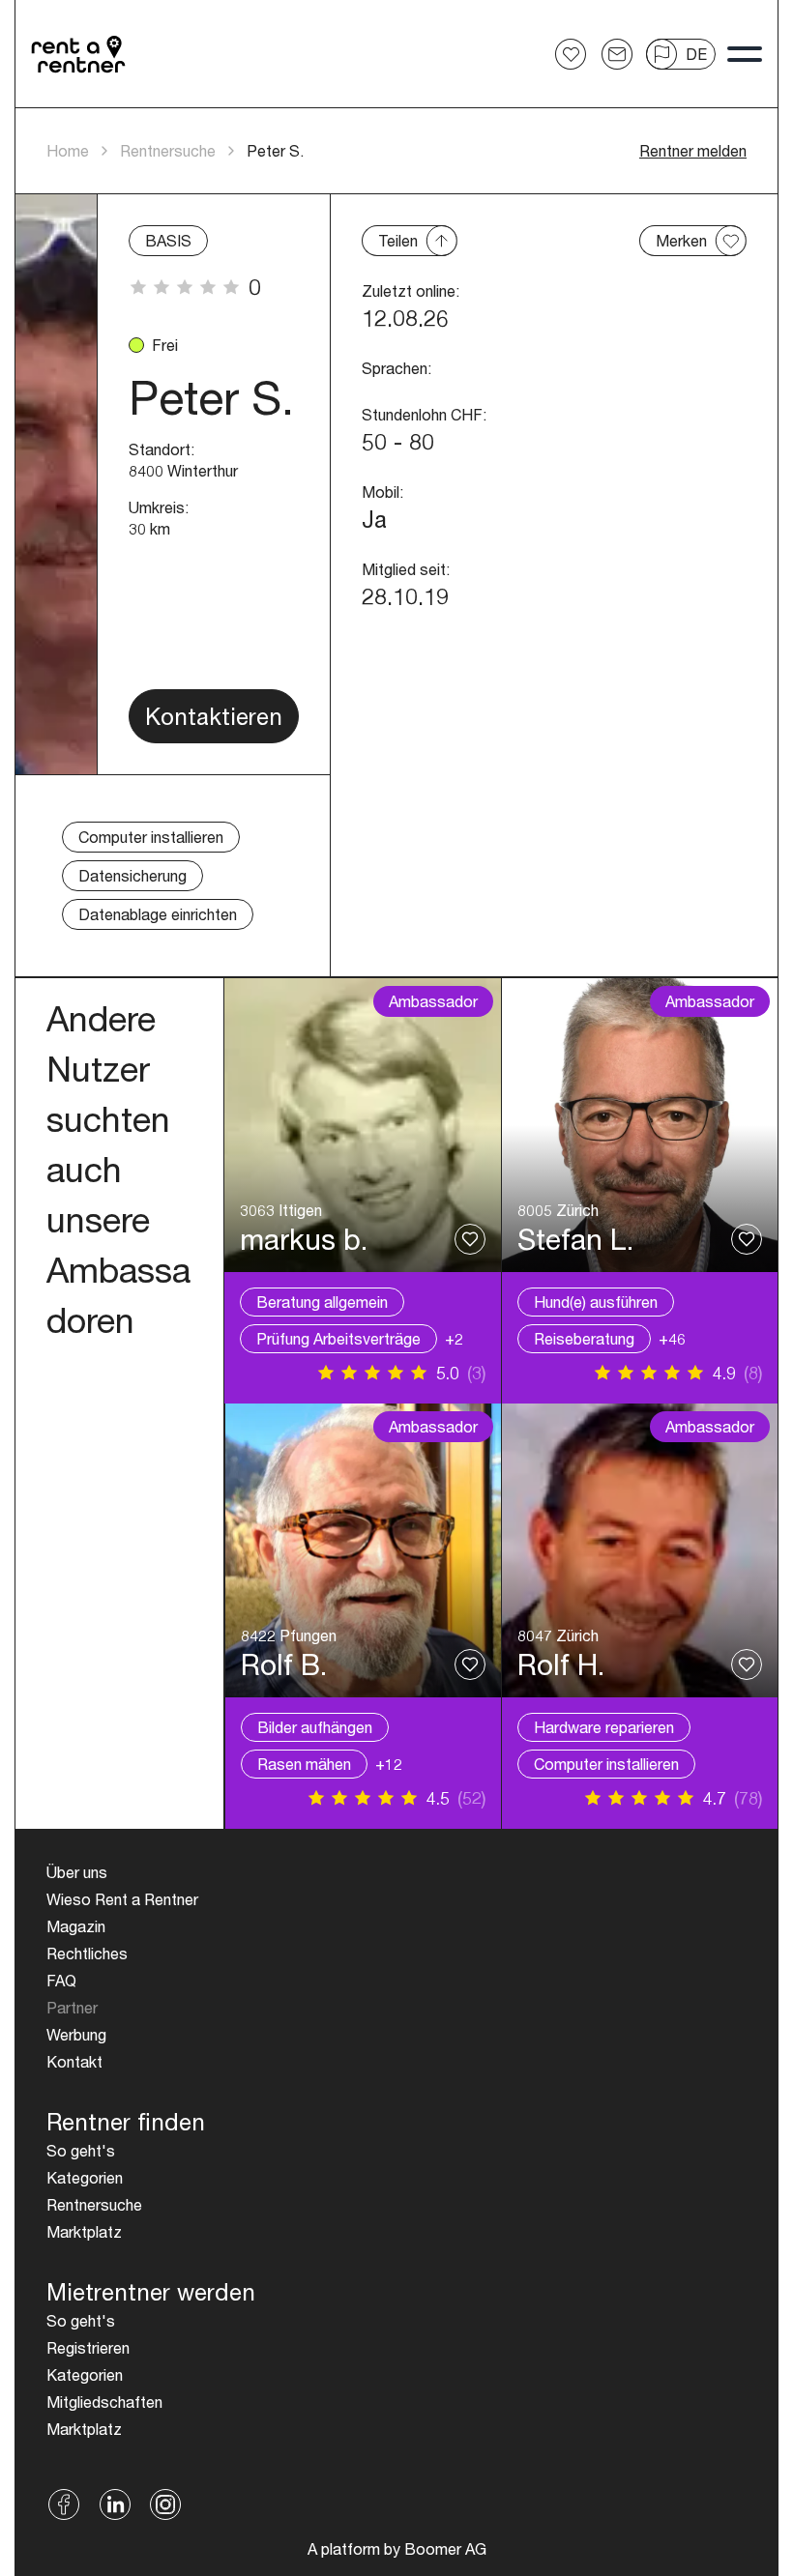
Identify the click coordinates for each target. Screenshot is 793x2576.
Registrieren (88, 2347)
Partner (72, 2007)
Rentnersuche (168, 150)
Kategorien (85, 2177)
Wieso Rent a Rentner (122, 1899)
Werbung (76, 2034)
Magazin (76, 1926)
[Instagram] (166, 2504)
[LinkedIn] (115, 2504)
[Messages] (617, 54)
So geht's (81, 2150)
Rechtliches (87, 1953)
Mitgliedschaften (104, 2402)
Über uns (77, 1872)
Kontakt (74, 2061)
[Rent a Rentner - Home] (79, 54)
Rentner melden (693, 150)
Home (68, 150)
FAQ (61, 1980)
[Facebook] (64, 2504)
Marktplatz (84, 2231)
